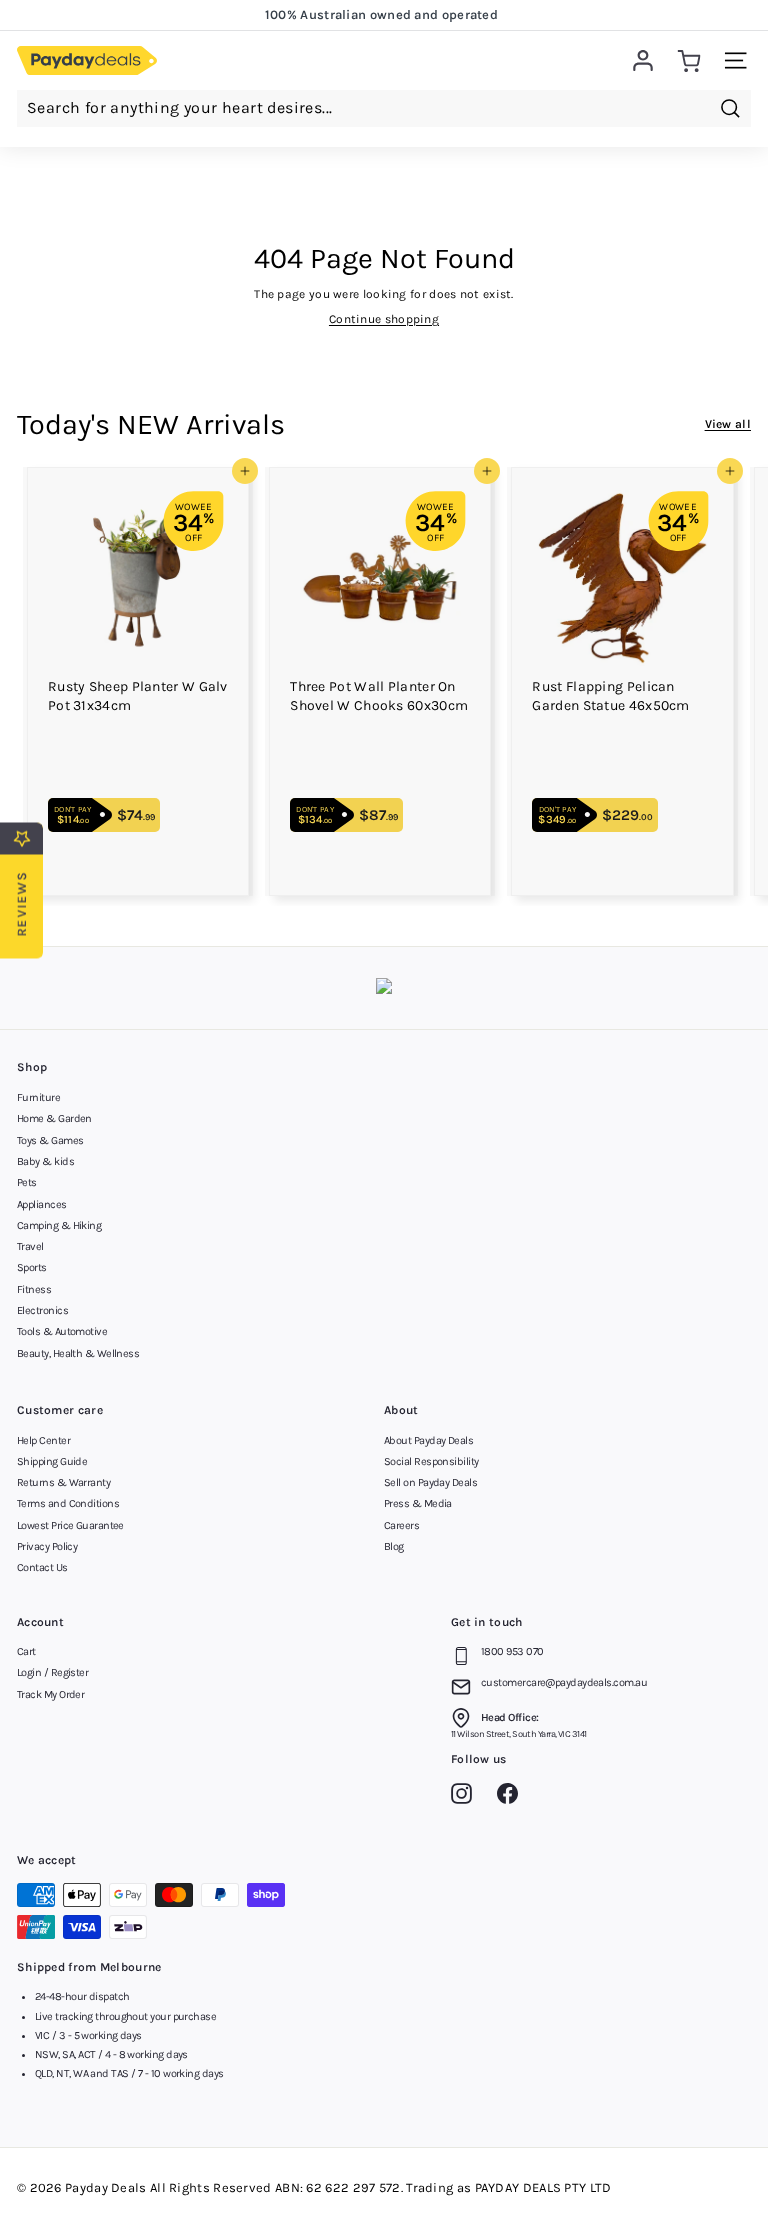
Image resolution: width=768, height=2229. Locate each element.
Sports (32, 1267)
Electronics (42, 1310)
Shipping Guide (52, 1461)
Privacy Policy (47, 1546)
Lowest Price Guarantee (70, 1525)
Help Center (43, 1440)
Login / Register (52, 1672)
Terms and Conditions (68, 1503)
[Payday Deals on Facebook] (512, 1797)
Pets (27, 1182)
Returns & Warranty (63, 1482)
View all (728, 424)
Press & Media (418, 1503)
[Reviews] (384, 988)
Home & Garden (54, 1118)
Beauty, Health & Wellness (78, 1353)
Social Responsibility (431, 1461)
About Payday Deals (428, 1440)
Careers (401, 1525)
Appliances (42, 1204)
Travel (30, 1246)
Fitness (34, 1289)
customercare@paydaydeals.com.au (564, 1682)
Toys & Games (50, 1140)
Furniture (38, 1097)
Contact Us (42, 1567)
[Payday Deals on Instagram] (466, 1797)
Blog (394, 1546)
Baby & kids (45, 1161)
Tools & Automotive (62, 1331)
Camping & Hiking (59, 1225)
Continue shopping (384, 319)
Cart (26, 1651)
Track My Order (50, 1694)
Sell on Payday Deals (430, 1482)
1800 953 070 (512, 1651)
